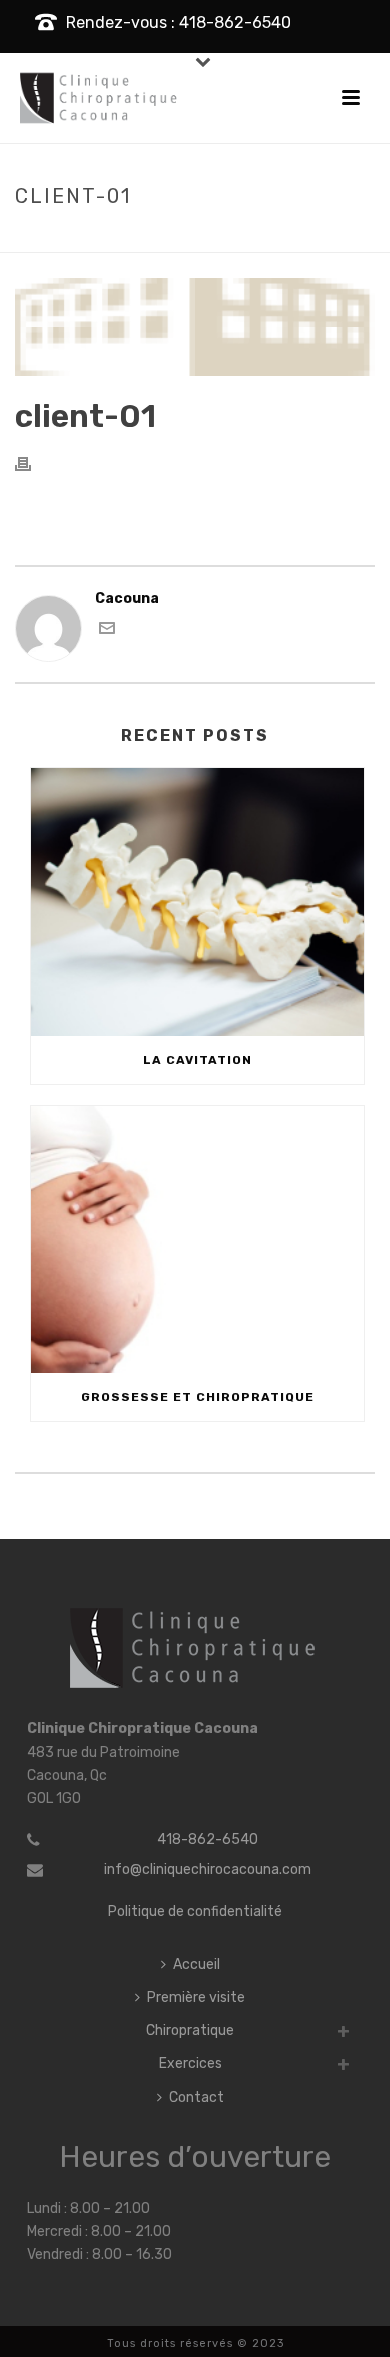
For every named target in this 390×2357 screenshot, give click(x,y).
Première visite (196, 1997)
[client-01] (195, 327)
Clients (181, 238)
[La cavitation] (197, 902)
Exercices (190, 2063)
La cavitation (197, 1060)
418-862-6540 (207, 1839)
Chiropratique (190, 2030)
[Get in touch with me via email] (107, 631)
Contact (196, 2097)
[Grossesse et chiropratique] (197, 1240)
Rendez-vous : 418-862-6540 (178, 22)
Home (125, 238)
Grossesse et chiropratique (197, 1397)
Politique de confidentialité (195, 1911)
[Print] (33, 463)
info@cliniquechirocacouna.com (207, 1869)
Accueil (196, 1964)
